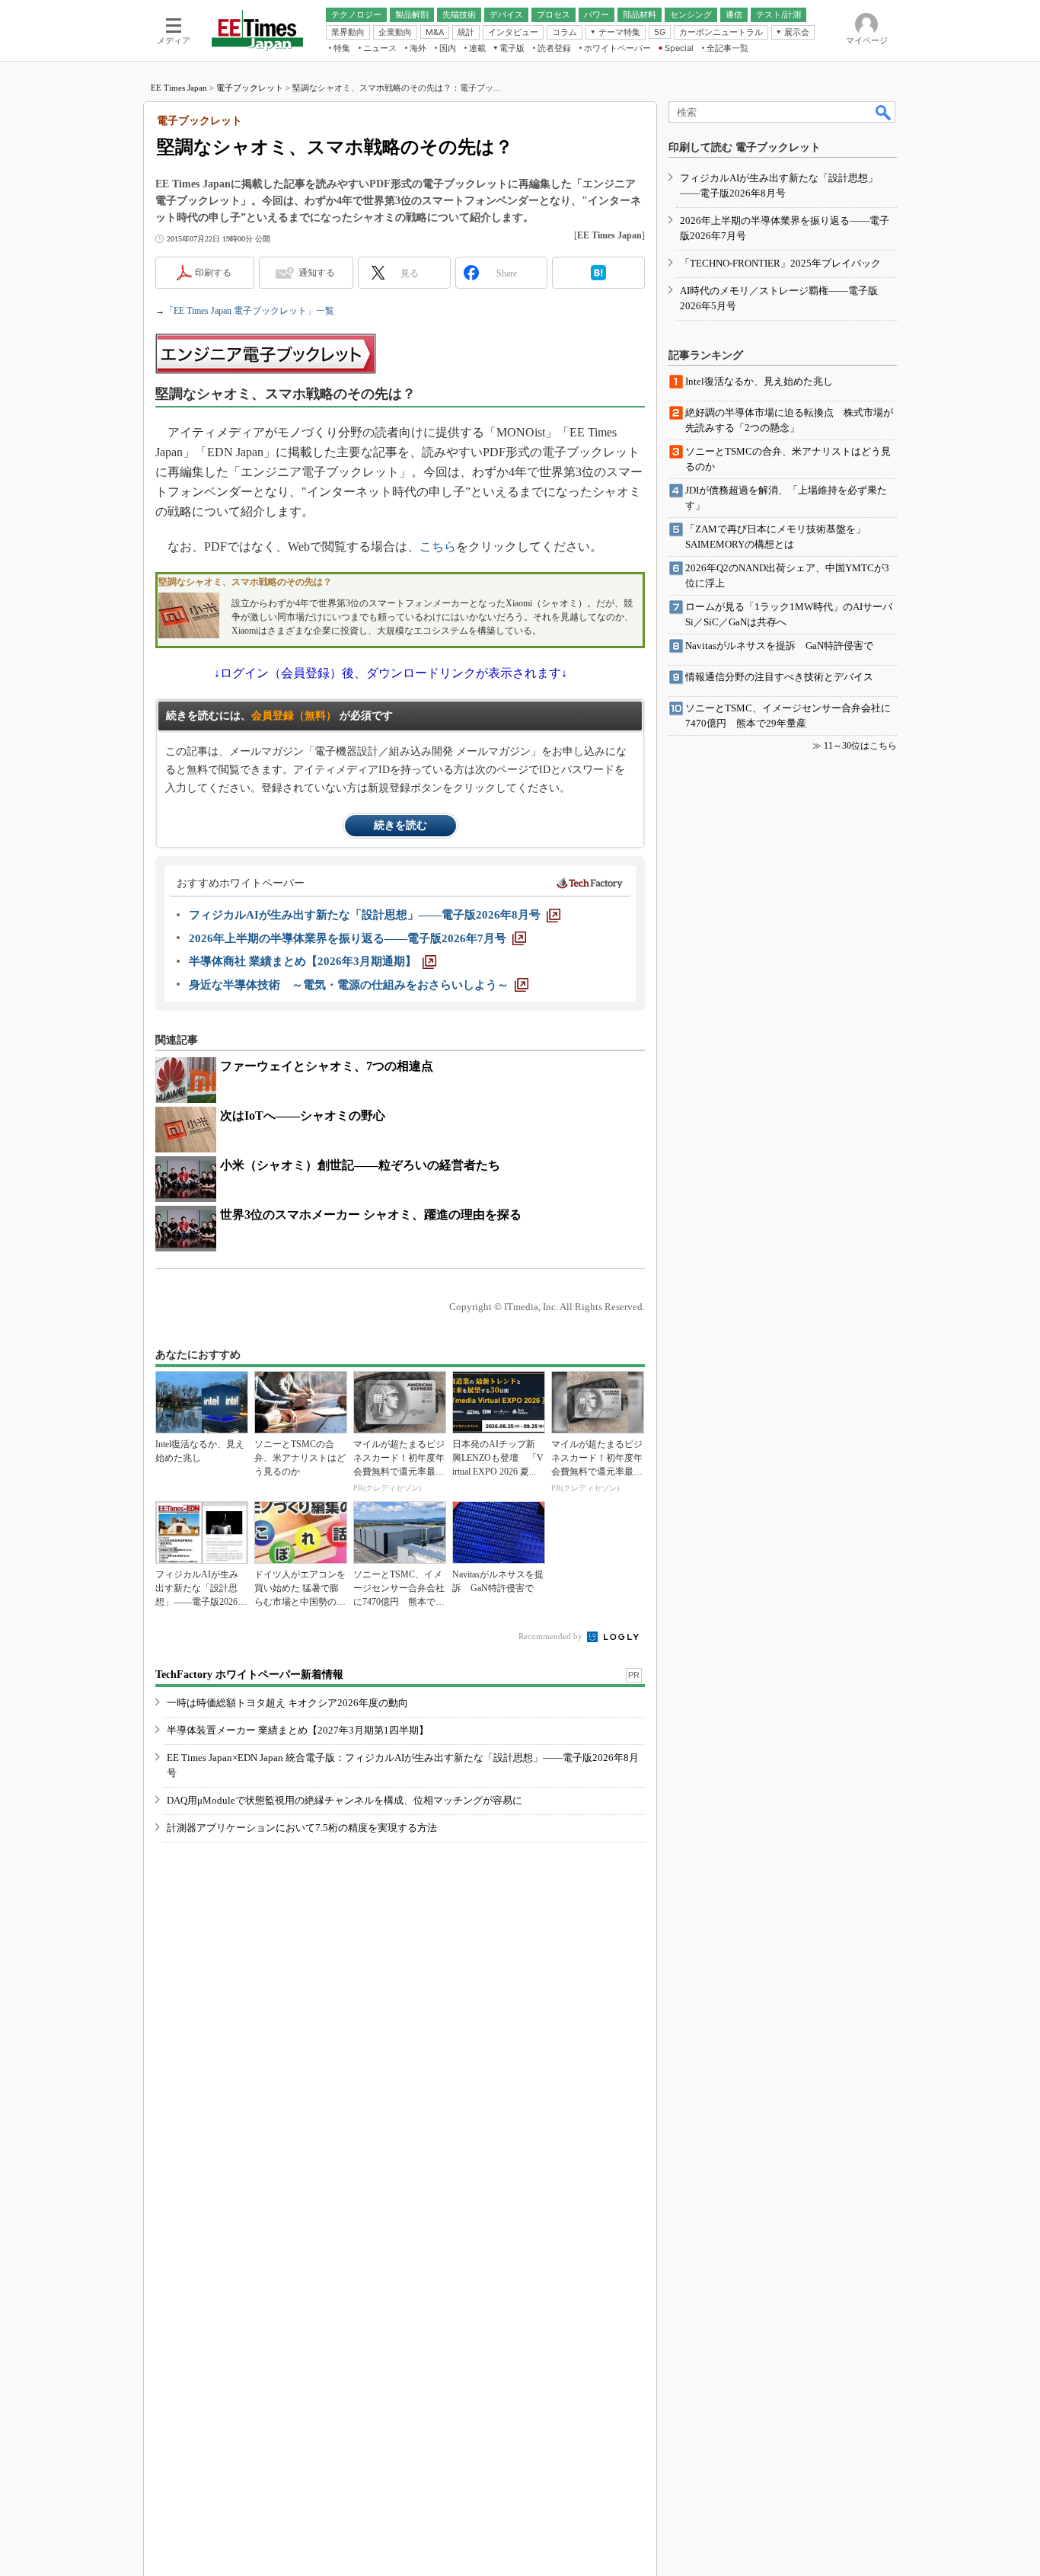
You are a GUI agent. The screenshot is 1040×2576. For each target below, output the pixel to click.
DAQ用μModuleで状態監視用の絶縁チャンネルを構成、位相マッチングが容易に (345, 1800)
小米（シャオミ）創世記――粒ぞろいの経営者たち (360, 1165)
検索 (884, 112)
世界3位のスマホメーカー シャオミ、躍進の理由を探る (371, 1214)
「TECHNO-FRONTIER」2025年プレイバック (780, 263)
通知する (317, 273)
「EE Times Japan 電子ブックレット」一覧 (249, 311)
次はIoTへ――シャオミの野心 (303, 1115)
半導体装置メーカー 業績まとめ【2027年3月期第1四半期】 (298, 1730)
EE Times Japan (179, 88)
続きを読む (400, 825)
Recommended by (552, 1636)
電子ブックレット (250, 88)
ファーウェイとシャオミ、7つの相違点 (327, 1066)
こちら (438, 547)
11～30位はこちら (860, 746)
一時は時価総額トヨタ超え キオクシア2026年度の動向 (287, 1703)
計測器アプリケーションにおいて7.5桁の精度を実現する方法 (302, 1828)
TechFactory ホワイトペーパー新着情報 (249, 1675)
